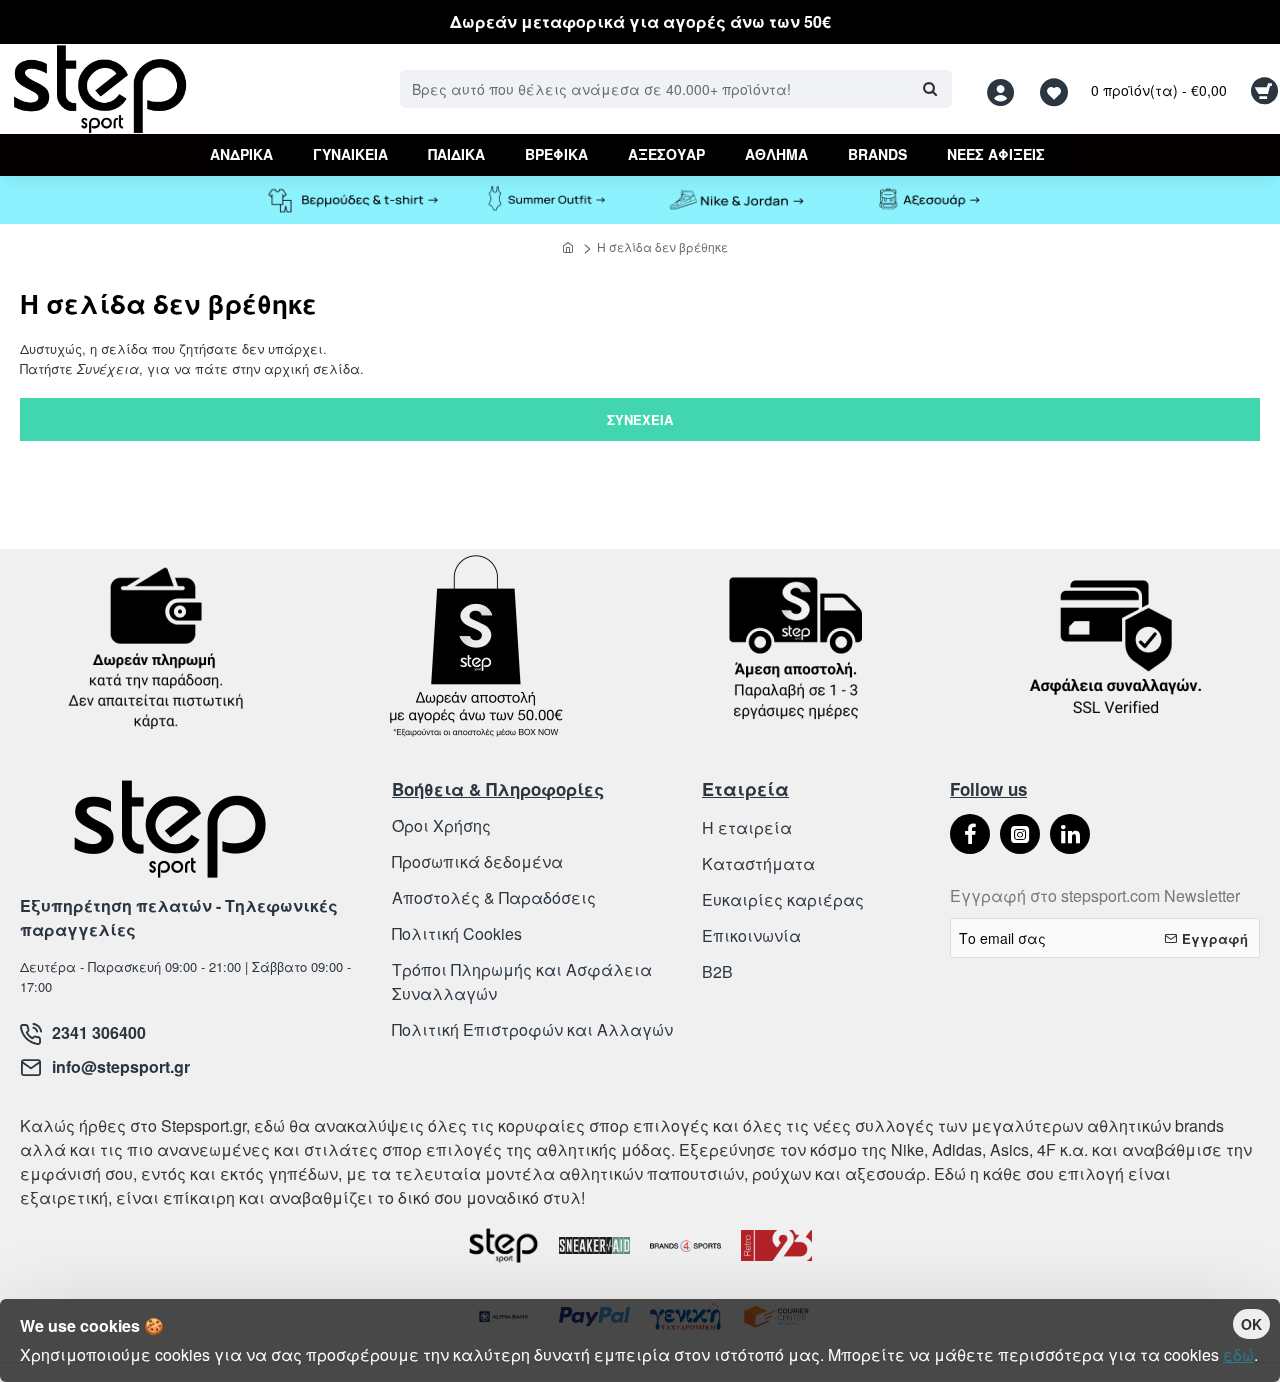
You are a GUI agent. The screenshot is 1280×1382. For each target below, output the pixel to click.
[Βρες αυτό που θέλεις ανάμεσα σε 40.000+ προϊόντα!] (929, 89)
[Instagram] (1020, 834)
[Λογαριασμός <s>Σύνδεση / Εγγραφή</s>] (1006, 89)
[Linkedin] (1070, 834)
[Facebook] (970, 834)
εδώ (1238, 1354)
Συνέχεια (640, 419)
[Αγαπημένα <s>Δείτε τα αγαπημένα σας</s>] (1056, 89)
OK (1251, 1324)
